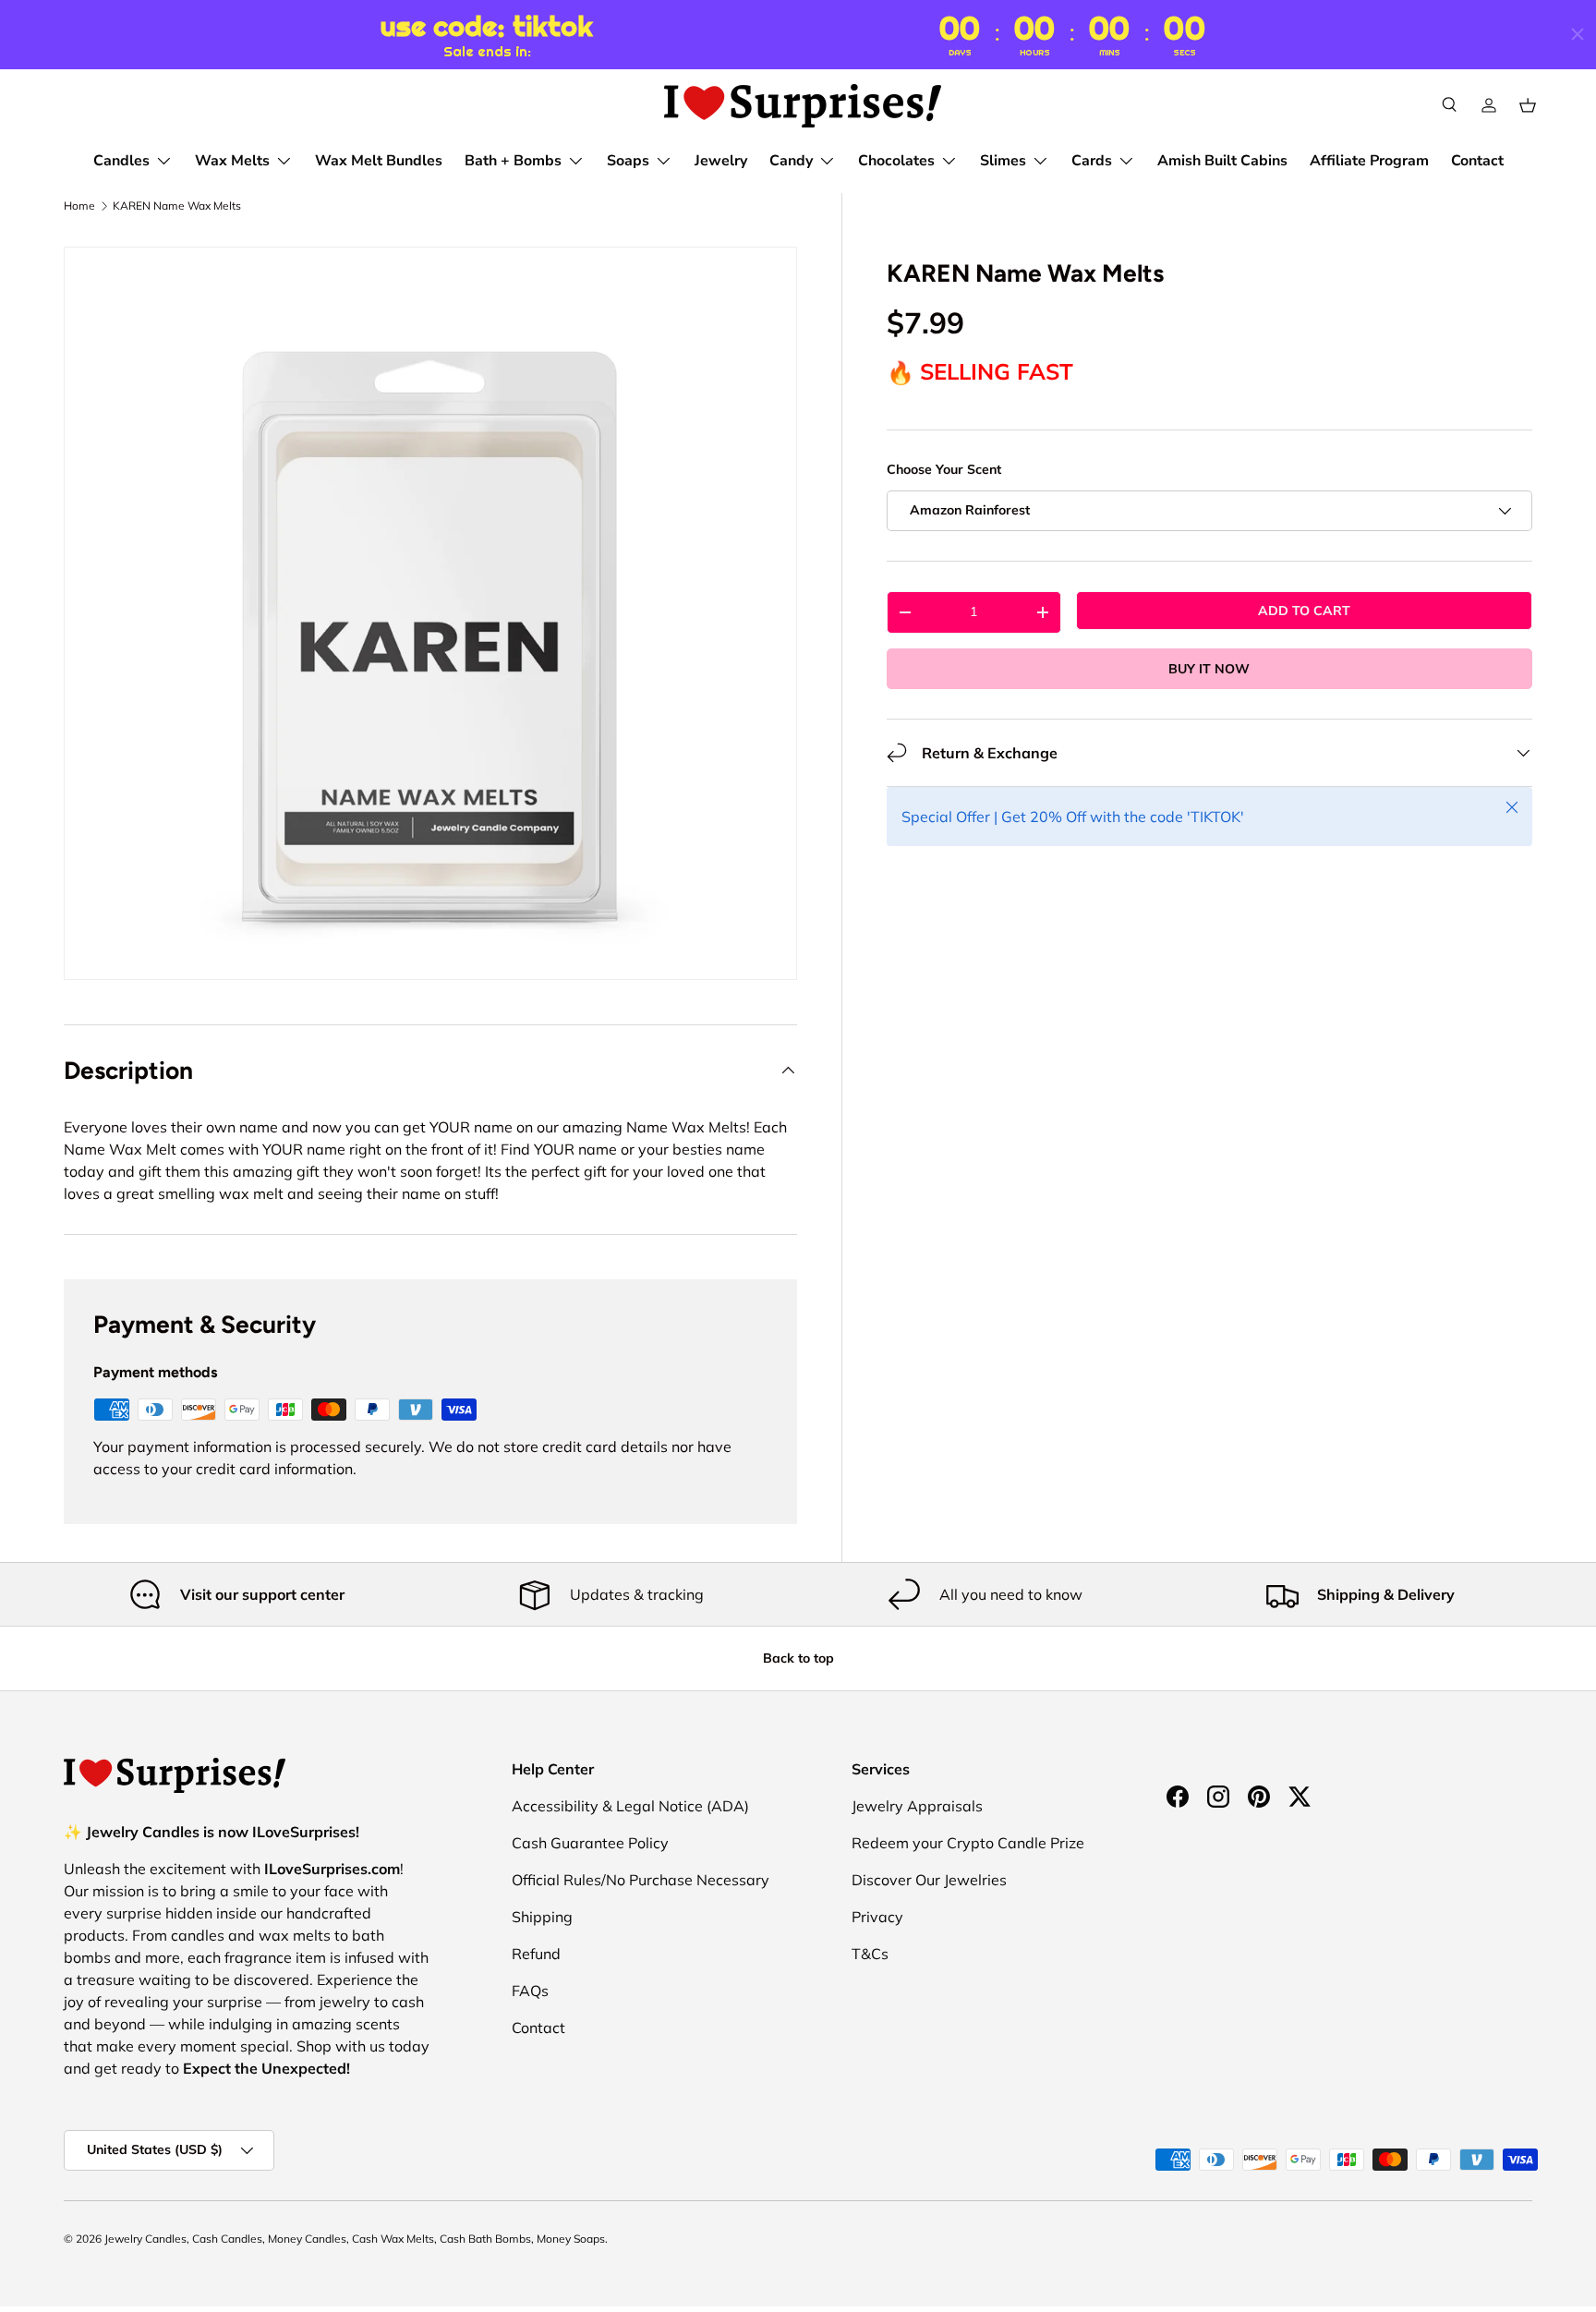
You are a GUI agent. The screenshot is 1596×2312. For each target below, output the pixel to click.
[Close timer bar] (1578, 34)
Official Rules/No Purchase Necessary (641, 1880)
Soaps (628, 161)
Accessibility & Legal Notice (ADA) (630, 1806)
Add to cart (1304, 611)
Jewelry (721, 161)
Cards (1092, 161)
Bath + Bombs (513, 161)
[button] (1528, 105)
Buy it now (1209, 669)
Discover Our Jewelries (929, 1880)
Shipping (542, 1917)
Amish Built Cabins (1222, 161)
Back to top (798, 1658)
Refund (536, 1954)
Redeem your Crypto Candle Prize (968, 1843)
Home (79, 206)
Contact (1477, 161)
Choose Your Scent (944, 470)
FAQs (530, 1991)
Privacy (877, 1917)
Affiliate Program (1369, 161)
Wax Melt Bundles (379, 161)
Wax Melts (232, 161)
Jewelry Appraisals (917, 1806)
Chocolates (896, 161)
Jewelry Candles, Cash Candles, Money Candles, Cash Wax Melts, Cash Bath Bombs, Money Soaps (355, 2239)
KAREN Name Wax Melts (177, 206)
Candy (791, 161)
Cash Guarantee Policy (590, 1843)
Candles (121, 161)
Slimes (1003, 161)
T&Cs (870, 1954)
